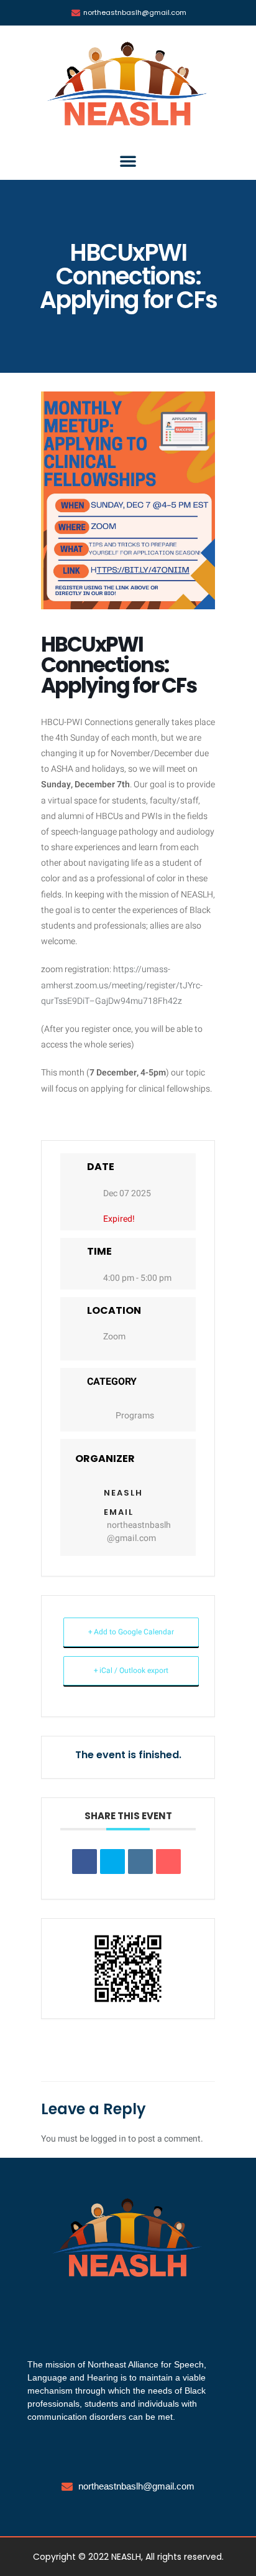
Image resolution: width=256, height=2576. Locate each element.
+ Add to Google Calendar (131, 1632)
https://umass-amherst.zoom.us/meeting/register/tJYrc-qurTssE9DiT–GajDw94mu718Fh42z (122, 985)
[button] (128, 161)
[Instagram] (128, 2310)
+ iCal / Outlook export (131, 1670)
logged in (108, 2139)
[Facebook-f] (103, 2310)
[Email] (168, 1862)
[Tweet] (112, 1862)
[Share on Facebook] (85, 1862)
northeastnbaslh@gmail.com (139, 1532)
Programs (135, 1416)
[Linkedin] (140, 1862)
